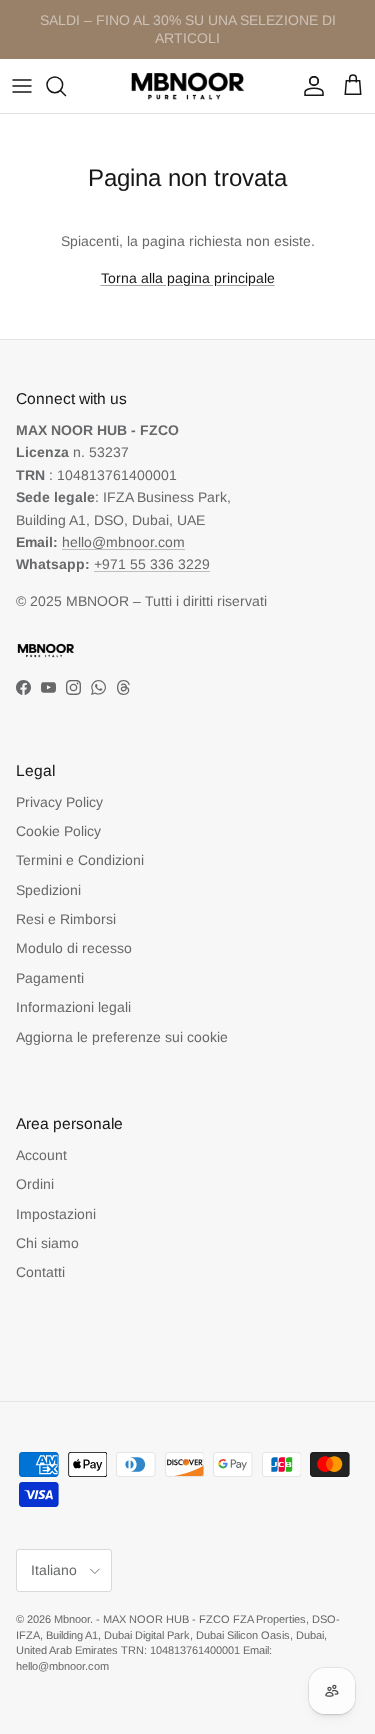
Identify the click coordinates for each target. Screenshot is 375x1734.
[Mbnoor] (188, 86)
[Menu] (22, 86)
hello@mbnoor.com (123, 542)
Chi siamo (47, 1243)
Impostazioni (56, 1214)
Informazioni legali (73, 1007)
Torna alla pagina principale (188, 278)
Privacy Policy (59, 802)
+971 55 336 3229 (152, 564)
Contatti (40, 1272)
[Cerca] (66, 86)
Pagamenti (50, 978)
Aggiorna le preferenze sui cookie (122, 1037)
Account (41, 1155)
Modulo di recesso (74, 948)
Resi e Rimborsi (66, 919)
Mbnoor (72, 1619)
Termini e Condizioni (80, 860)
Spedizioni (48, 890)
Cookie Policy (58, 831)
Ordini (35, 1184)
